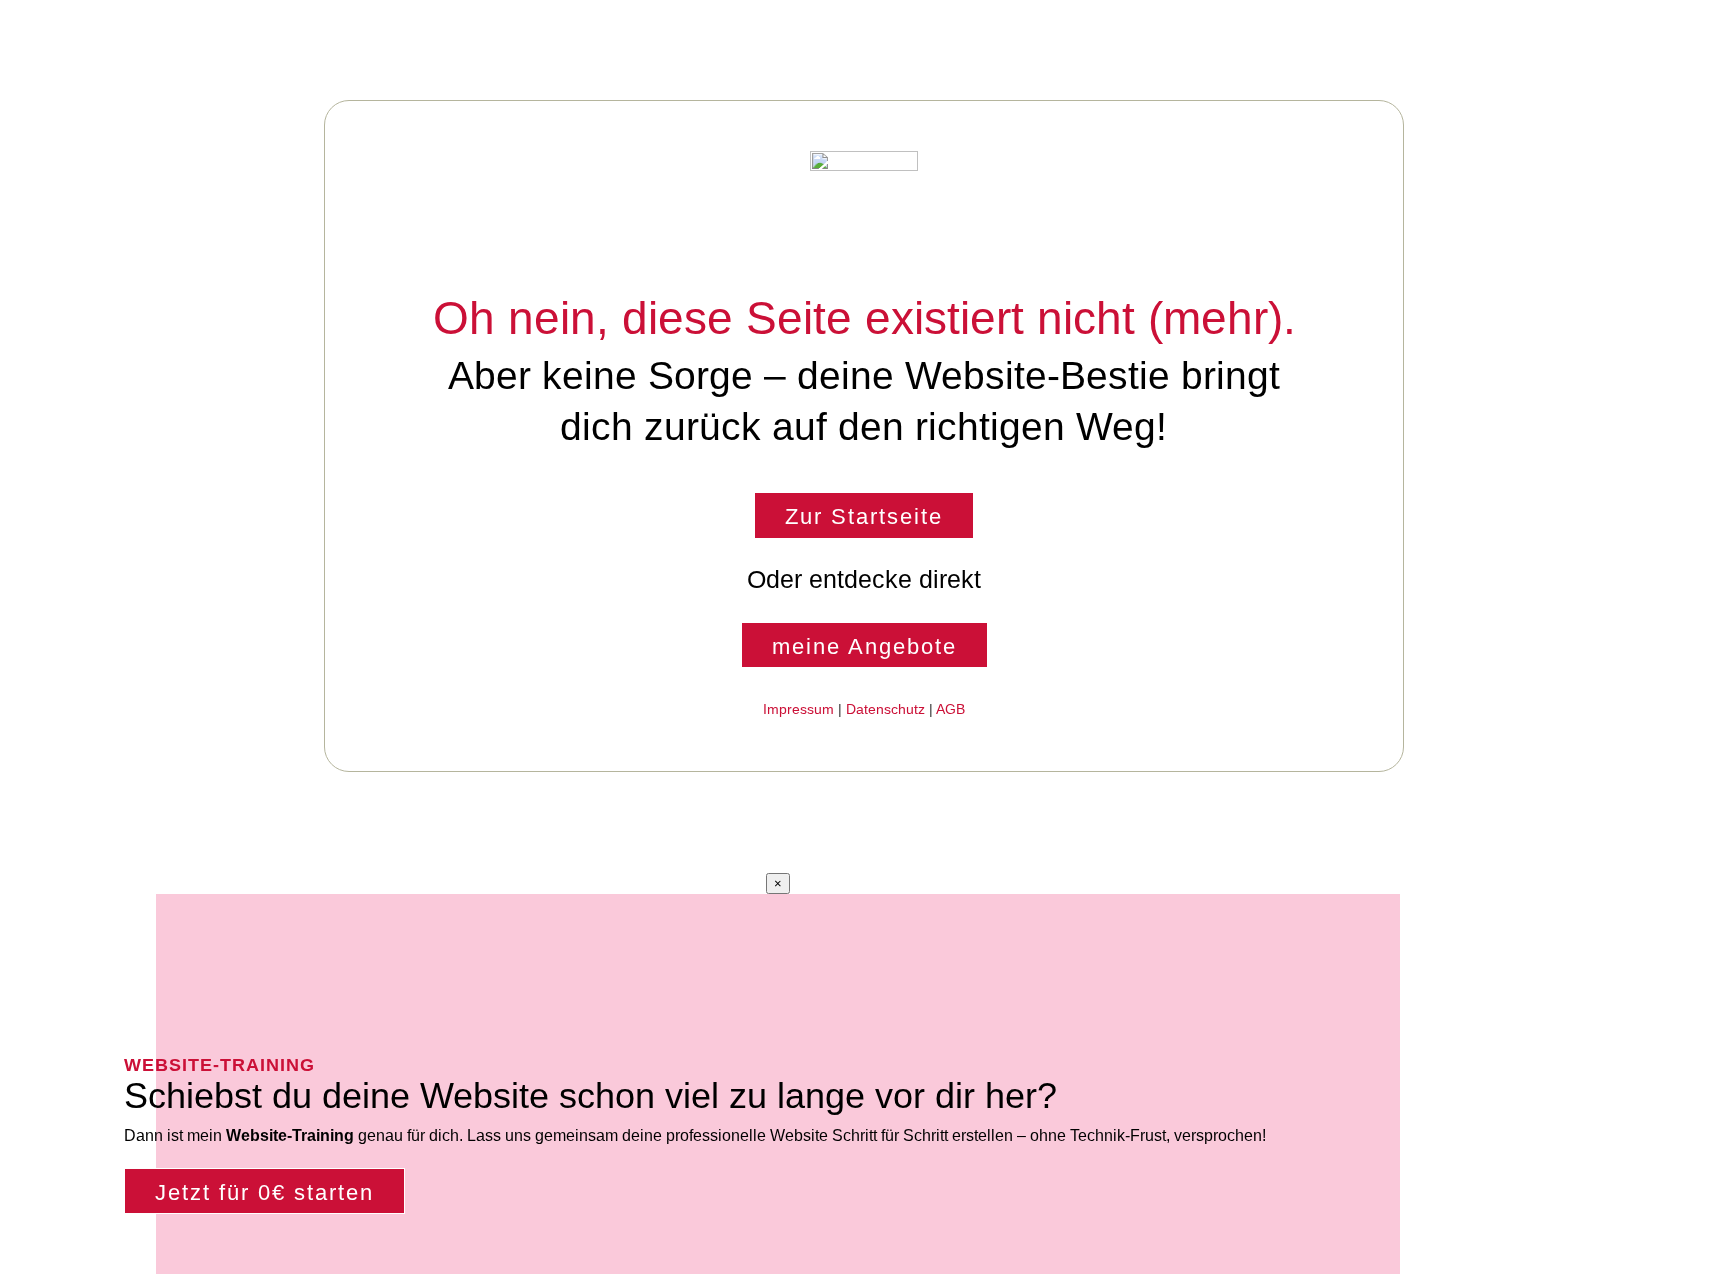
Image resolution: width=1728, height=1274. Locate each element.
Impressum (798, 709)
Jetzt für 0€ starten (264, 1192)
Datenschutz (885, 709)
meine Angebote (864, 646)
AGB (950, 709)
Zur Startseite (864, 516)
